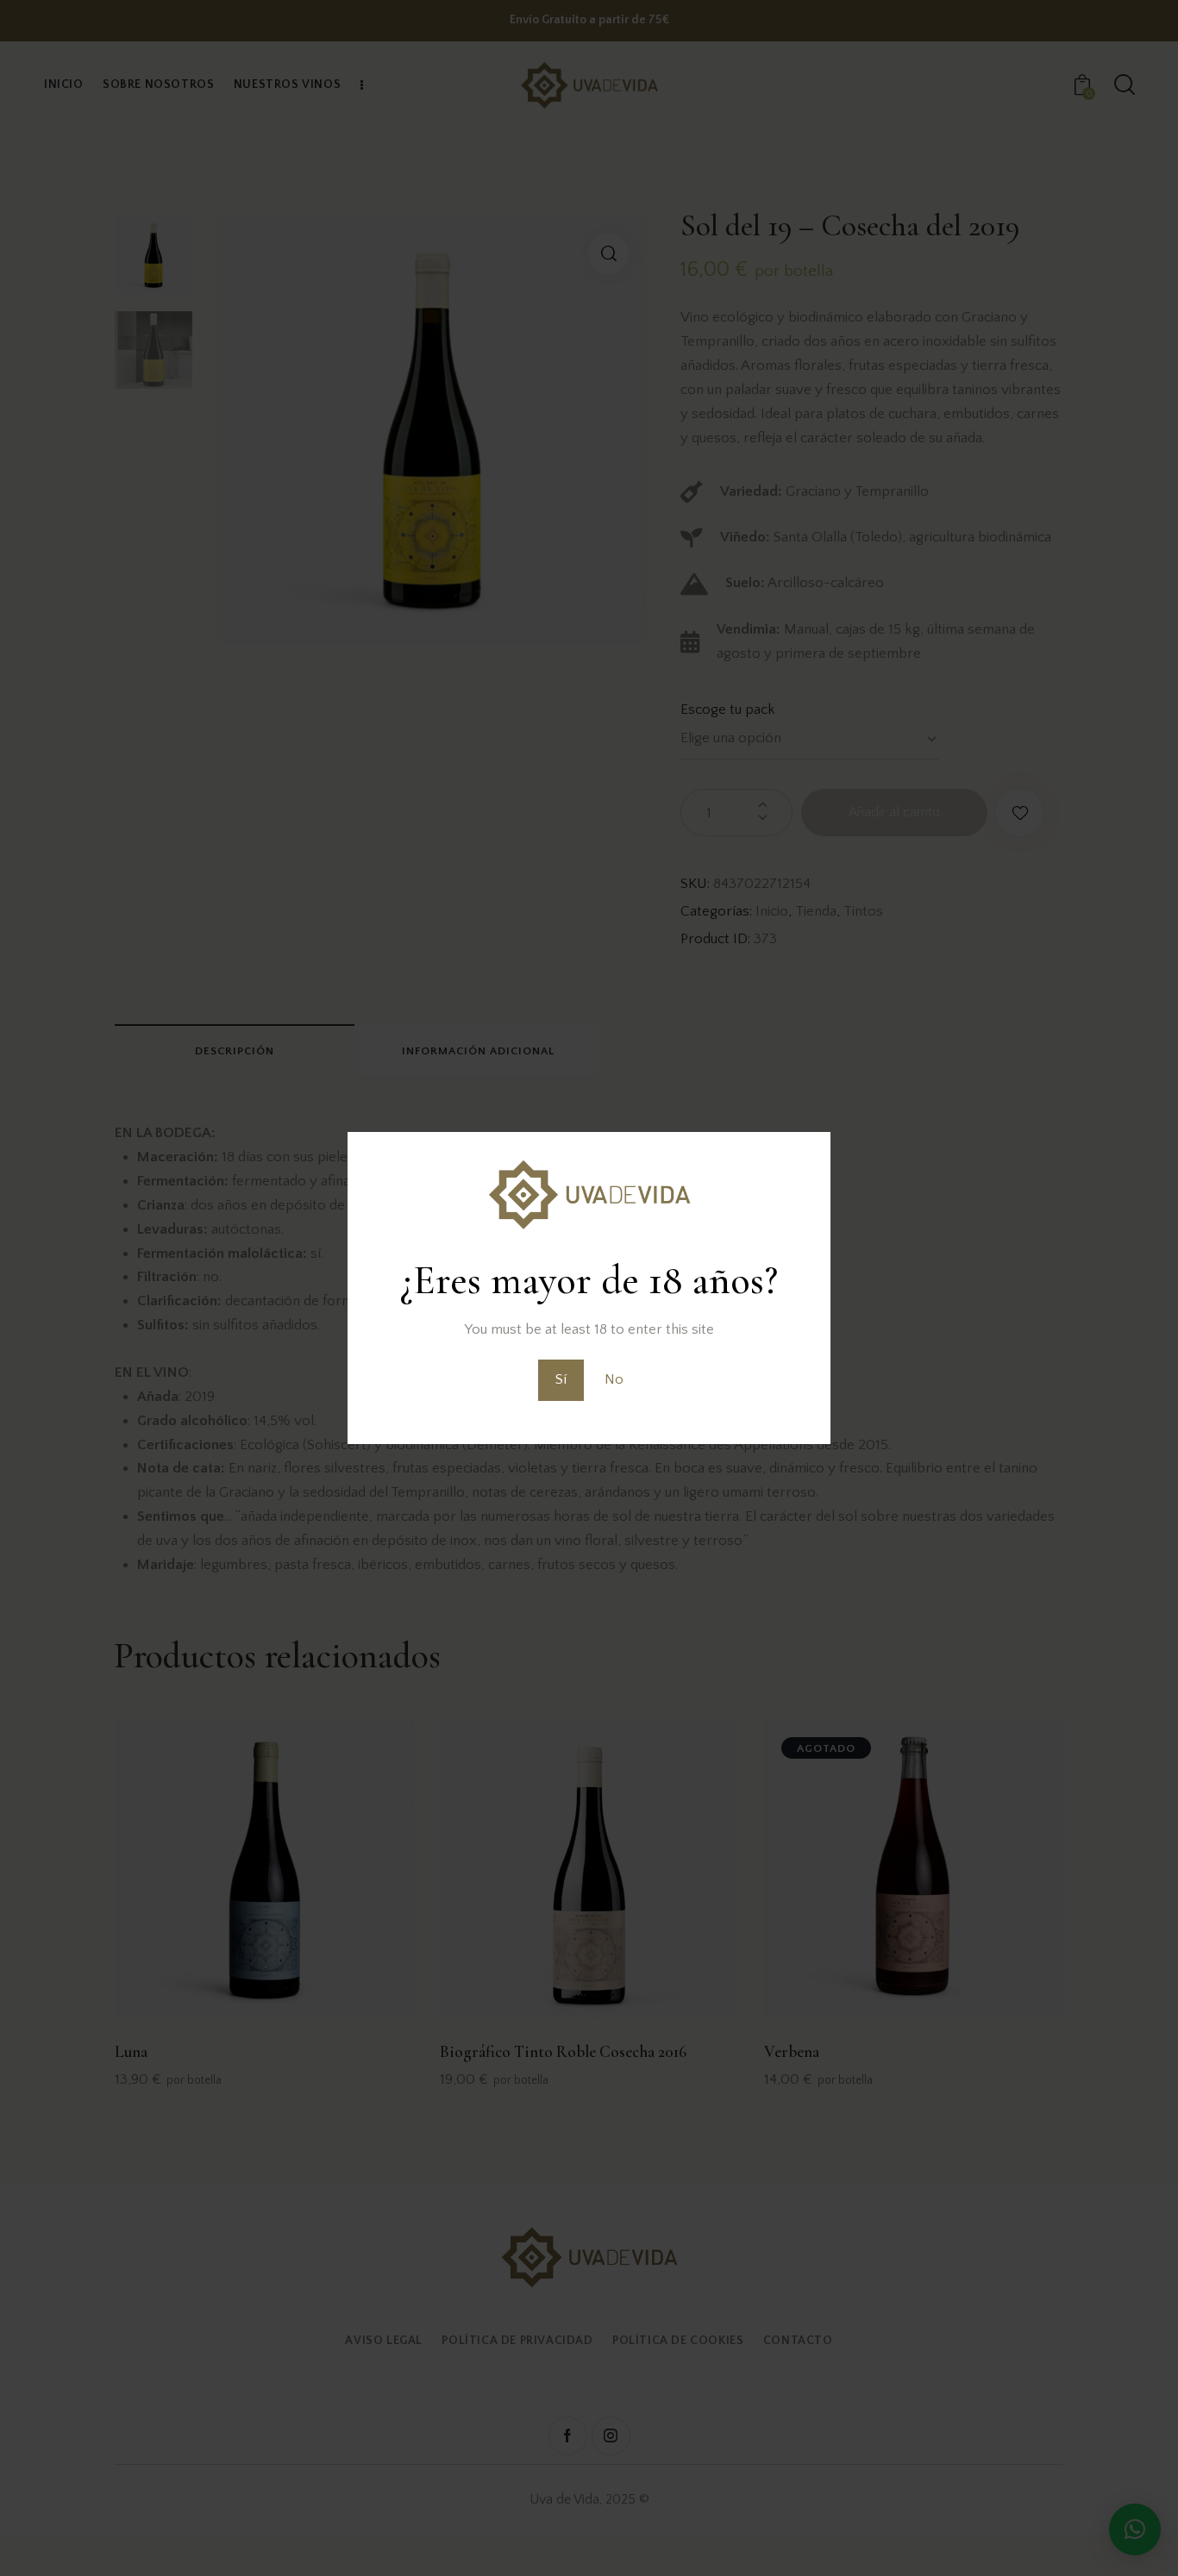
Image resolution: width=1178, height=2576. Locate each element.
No (614, 1379)
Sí (561, 1379)
